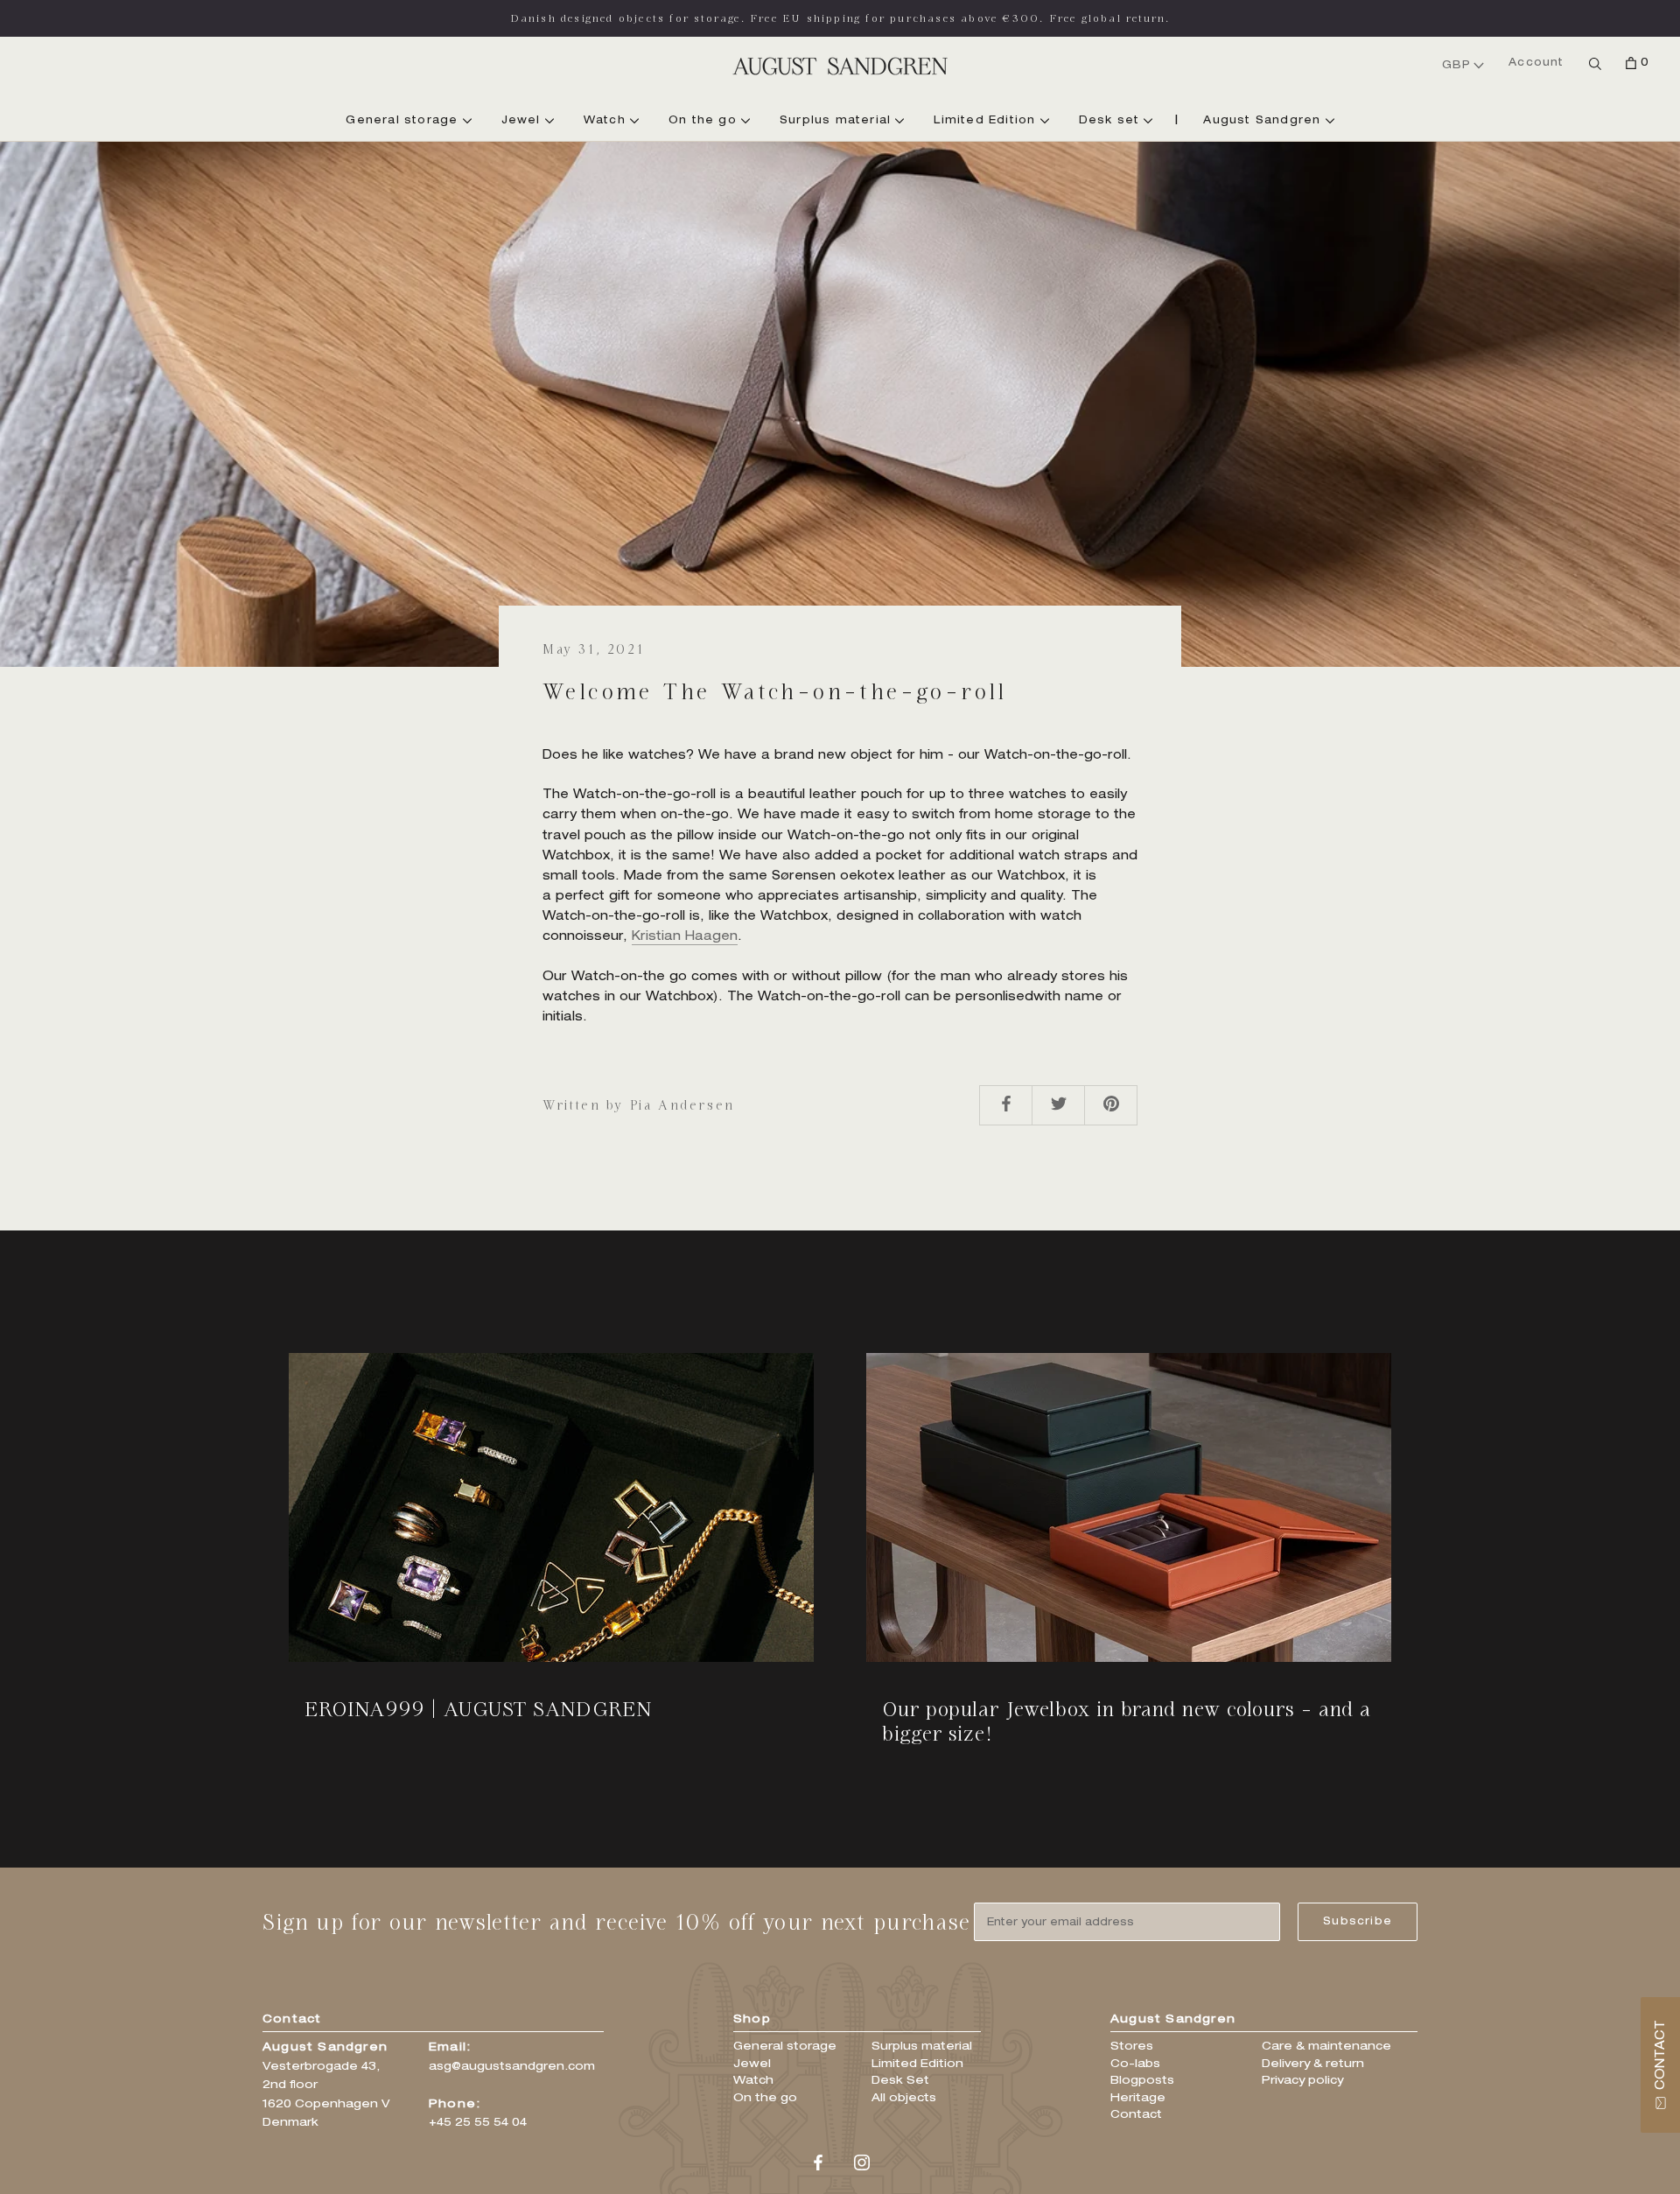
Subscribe (1358, 1922)
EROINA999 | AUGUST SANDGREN (479, 1709)
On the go (705, 121)
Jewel (523, 121)
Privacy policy (1302, 2082)
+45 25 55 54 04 (478, 2124)
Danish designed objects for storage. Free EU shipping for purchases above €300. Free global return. (840, 18)
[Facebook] (818, 2164)
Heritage (1138, 2099)
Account (1536, 63)
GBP (1457, 66)
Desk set (1112, 121)
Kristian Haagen (685, 937)
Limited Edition (987, 121)
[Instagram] (862, 2164)
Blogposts (1142, 2082)
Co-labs (1135, 2065)
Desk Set (900, 2082)
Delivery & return (1313, 2065)
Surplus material (837, 121)
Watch (607, 121)
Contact (1136, 2116)
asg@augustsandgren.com (512, 2068)
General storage (404, 121)
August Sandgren (1264, 121)
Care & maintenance (1326, 2047)
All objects (904, 2099)
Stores (1132, 2047)
